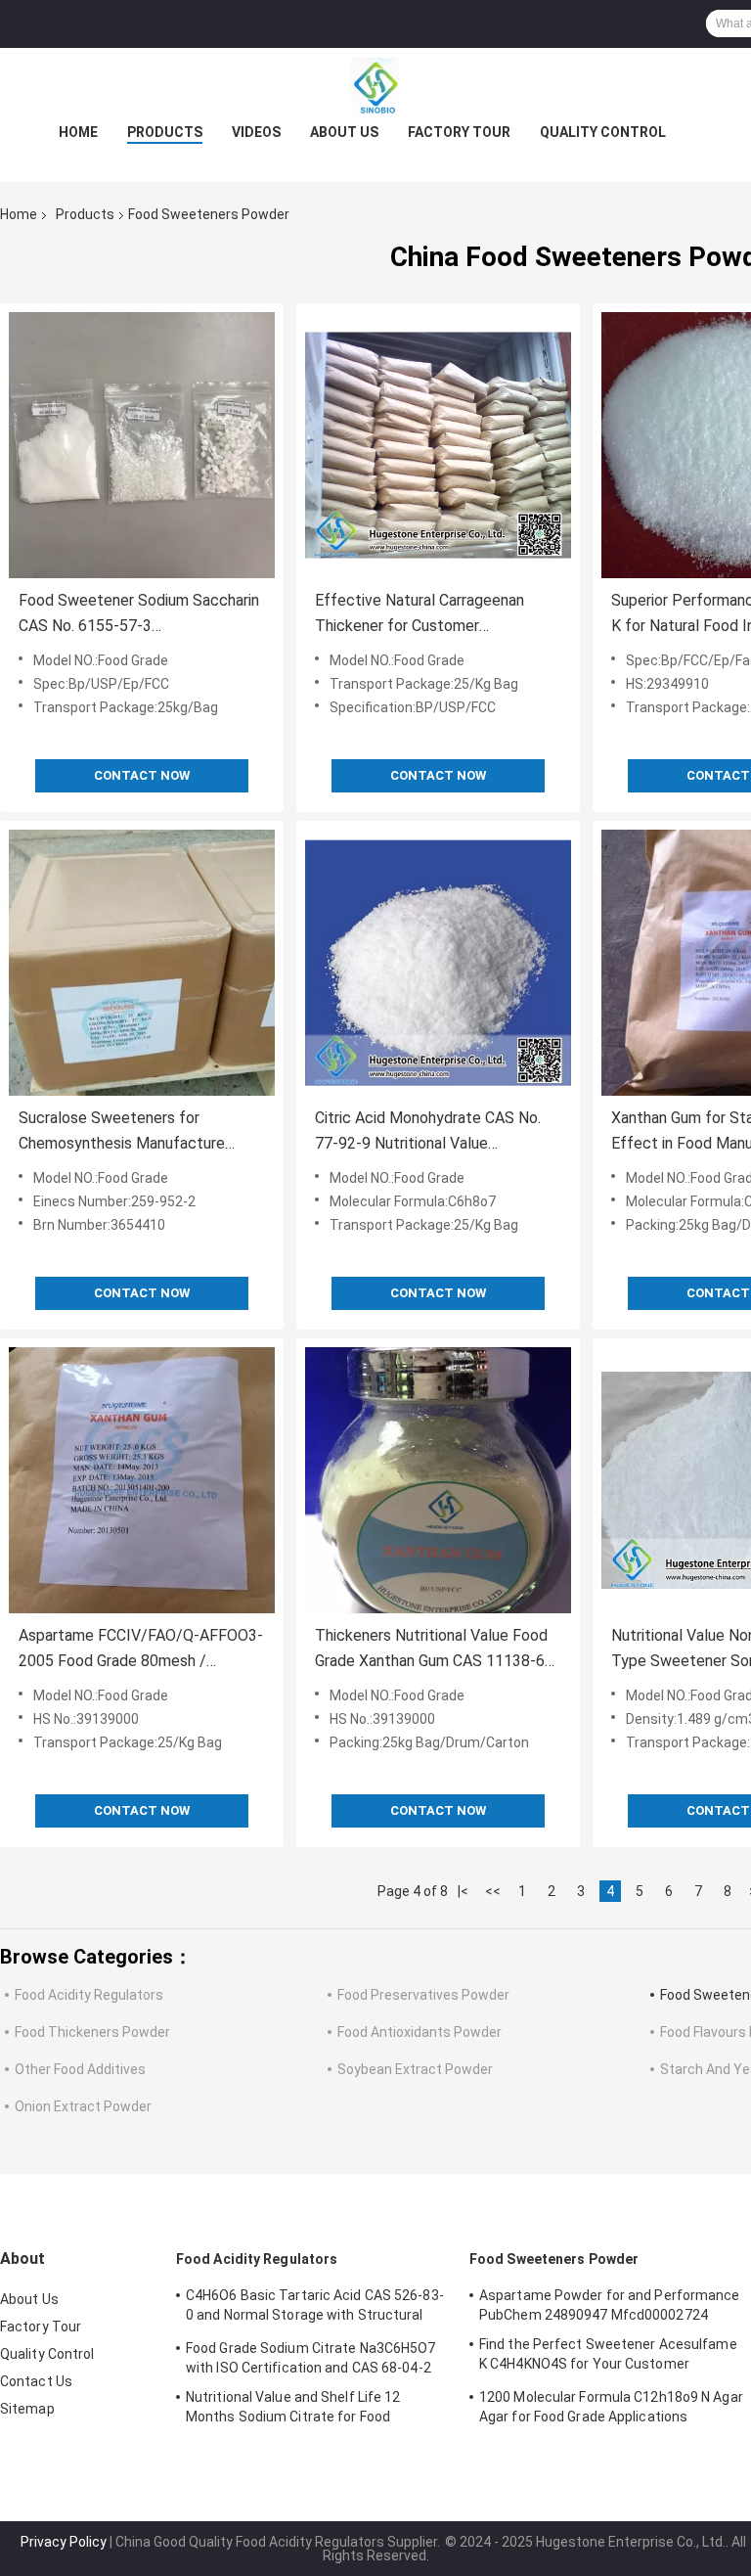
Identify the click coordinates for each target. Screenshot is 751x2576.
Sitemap (27, 2409)
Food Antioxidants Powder (420, 2032)
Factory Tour (459, 132)
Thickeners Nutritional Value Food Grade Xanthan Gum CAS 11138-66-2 (437, 1650)
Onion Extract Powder (83, 2106)
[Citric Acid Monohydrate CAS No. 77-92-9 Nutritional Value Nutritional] (438, 963)
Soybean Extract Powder (415, 2069)
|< (463, 1891)
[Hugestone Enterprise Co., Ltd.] (375, 87)
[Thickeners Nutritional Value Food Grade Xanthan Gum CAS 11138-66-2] (438, 1480)
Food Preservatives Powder (423, 1995)
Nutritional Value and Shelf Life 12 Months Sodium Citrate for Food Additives (293, 2410)
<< (493, 1891)
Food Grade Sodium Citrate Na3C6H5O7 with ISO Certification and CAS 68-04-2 (311, 2358)
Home (78, 132)
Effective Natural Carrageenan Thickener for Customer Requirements (420, 615)
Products (165, 132)
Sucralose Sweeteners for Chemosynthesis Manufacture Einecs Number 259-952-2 (122, 1132)
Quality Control (603, 132)
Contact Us (36, 2381)
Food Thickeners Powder (92, 2032)
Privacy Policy (64, 2542)
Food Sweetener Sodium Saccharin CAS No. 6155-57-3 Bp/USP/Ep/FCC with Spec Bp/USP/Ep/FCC (139, 615)
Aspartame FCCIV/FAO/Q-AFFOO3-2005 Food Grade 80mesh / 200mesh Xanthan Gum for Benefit (141, 1650)
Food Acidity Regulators (89, 1995)
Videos (256, 132)
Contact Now (142, 775)
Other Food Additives (80, 2069)
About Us (344, 132)
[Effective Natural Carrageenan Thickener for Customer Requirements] (438, 445)
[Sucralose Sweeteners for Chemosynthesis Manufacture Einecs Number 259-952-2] (142, 963)
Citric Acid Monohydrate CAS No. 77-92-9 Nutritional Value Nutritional (428, 1132)
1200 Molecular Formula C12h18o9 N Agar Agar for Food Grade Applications (611, 2407)
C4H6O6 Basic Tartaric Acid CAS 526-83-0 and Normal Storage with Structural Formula (315, 2308)
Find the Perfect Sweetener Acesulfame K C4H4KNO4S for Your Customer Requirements (608, 2357)
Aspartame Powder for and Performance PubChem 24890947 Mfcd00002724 (610, 2305)
